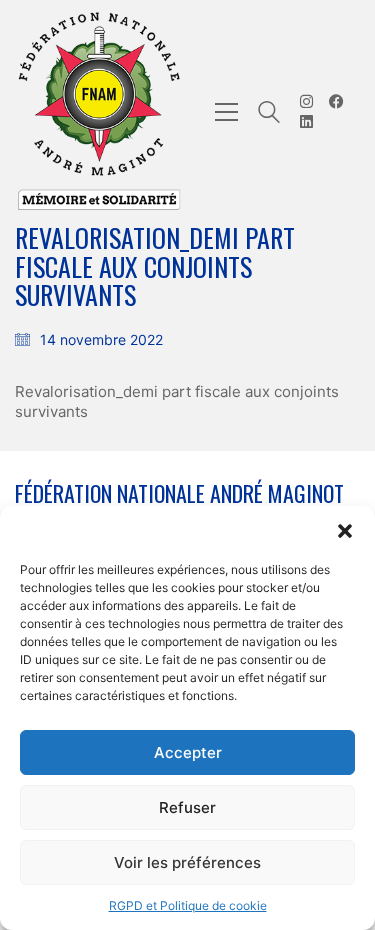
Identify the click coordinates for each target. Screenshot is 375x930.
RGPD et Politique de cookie (188, 905)
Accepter (188, 752)
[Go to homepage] (100, 112)
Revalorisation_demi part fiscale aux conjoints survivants (177, 401)
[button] (345, 531)
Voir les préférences (187, 862)
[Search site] (269, 114)
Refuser (187, 807)
